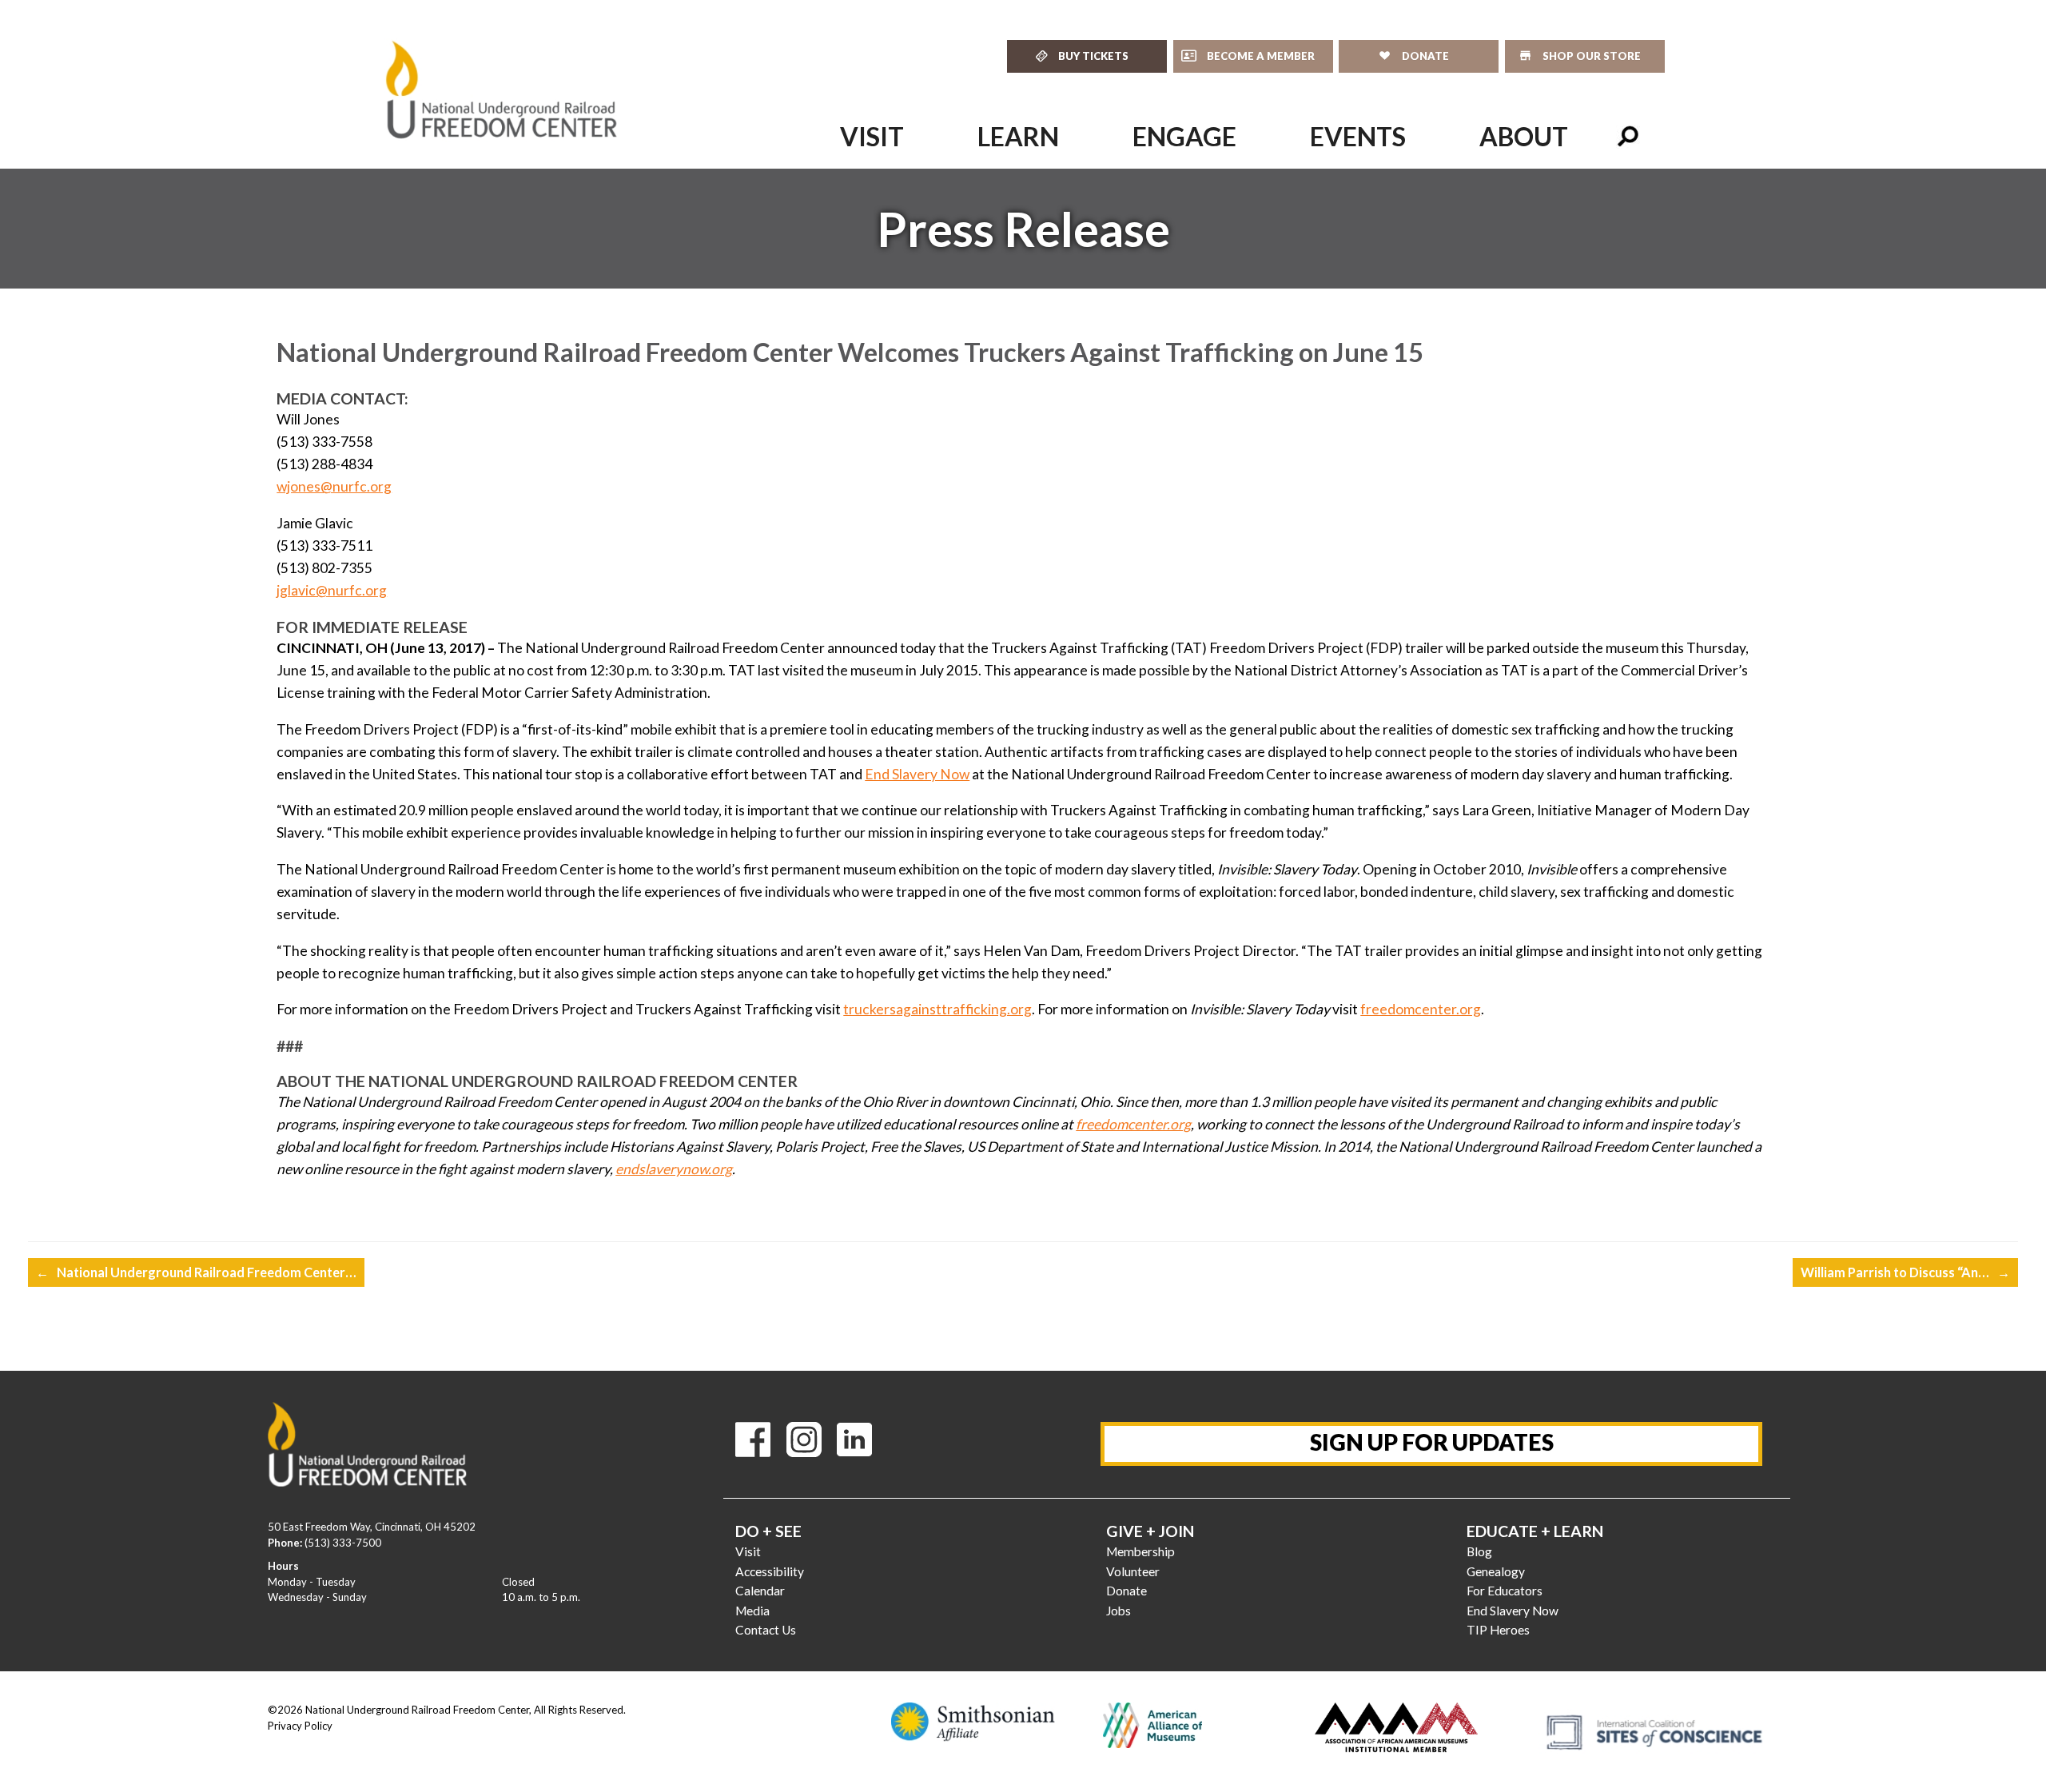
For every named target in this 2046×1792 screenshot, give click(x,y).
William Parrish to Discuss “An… (1905, 1272)
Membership (1140, 1551)
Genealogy (1496, 1571)
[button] (1628, 137)
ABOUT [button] (1524, 136)
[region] (1023, 229)
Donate (1126, 1591)
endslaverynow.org (674, 1169)
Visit (748, 1551)
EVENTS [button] (1358, 136)
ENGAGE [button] (1184, 136)
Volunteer (1133, 1571)
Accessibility (770, 1571)
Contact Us (766, 1630)
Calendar (760, 1591)
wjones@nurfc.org (334, 486)
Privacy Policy (300, 1726)
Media (752, 1611)
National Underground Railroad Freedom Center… (196, 1272)
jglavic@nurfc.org (332, 590)
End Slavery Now (917, 774)
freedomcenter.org (1421, 1009)
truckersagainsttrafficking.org (937, 1009)
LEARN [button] (1018, 136)
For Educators (1505, 1591)
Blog (1479, 1551)
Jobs (1119, 1611)
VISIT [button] (872, 136)
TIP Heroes (1498, 1630)
